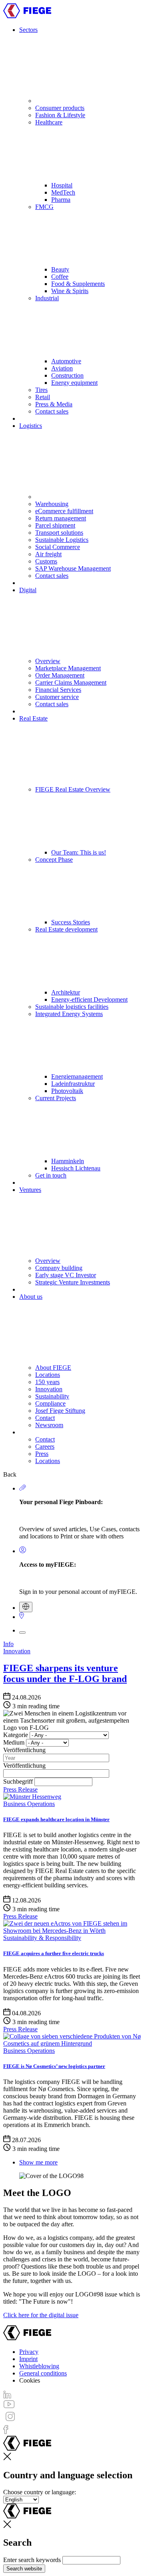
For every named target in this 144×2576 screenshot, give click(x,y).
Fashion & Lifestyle (60, 115)
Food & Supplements (78, 284)
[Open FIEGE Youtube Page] (9, 2406)
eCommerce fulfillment (64, 511)
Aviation (62, 368)
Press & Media (54, 404)
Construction (67, 375)
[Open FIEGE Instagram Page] (10, 2421)
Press (42, 1454)
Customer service (57, 697)
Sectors (28, 30)
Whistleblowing (39, 2366)
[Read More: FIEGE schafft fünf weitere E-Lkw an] (72, 1931)
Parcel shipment (55, 525)
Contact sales (52, 411)
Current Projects (56, 1098)
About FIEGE (53, 1368)
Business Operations (29, 1804)
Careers (45, 1447)
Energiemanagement (77, 1076)
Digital (28, 590)
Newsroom (49, 1425)
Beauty (60, 269)
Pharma (61, 200)
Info (8, 1644)
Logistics (31, 426)
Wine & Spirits (70, 291)
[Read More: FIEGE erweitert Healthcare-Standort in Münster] (32, 1797)
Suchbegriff (18, 1781)
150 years (47, 1382)
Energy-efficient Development (89, 999)
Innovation (49, 1389)
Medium (14, 1742)
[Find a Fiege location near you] (22, 1617)
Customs (46, 561)
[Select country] (26, 1607)
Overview (48, 661)
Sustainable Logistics (62, 540)
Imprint (28, 2359)
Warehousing (52, 504)
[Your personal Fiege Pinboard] (23, 1488)
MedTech (63, 192)
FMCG (44, 207)
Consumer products (60, 108)
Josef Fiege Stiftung (60, 1411)
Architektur (66, 992)
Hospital (62, 185)
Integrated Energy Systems (69, 1014)
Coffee (60, 277)
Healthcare (49, 122)
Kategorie (16, 1735)
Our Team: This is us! (79, 852)
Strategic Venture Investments (73, 1282)
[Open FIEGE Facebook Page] (6, 2432)
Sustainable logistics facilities (72, 1007)
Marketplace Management (68, 668)
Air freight (48, 554)
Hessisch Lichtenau (76, 1168)
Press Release (20, 1789)
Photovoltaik (67, 1091)
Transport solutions (59, 533)
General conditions (43, 2373)
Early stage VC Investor (66, 1275)
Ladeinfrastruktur (73, 1084)
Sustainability (52, 1396)
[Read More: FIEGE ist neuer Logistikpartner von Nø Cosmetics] (72, 2043)
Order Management (60, 675)
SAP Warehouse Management (73, 568)
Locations (48, 1375)
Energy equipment (74, 383)
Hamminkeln (68, 1161)
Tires (41, 390)
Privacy (29, 2352)
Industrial (47, 298)
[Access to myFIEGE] (23, 1551)
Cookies (30, 2380)
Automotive (66, 361)
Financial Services (58, 690)
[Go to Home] (27, 16)
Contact (45, 1418)
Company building (59, 1268)
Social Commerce (58, 547)
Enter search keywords (32, 2560)
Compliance (50, 1403)
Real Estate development (66, 929)
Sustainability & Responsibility (42, 1938)
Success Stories (71, 922)
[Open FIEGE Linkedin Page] (7, 2396)
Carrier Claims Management (71, 682)
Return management (61, 518)
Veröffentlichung (24, 1750)
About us (31, 1297)
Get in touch (51, 1175)
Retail (43, 397)
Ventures (30, 1190)
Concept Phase (54, 860)
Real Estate (33, 718)
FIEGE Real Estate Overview (73, 789)
